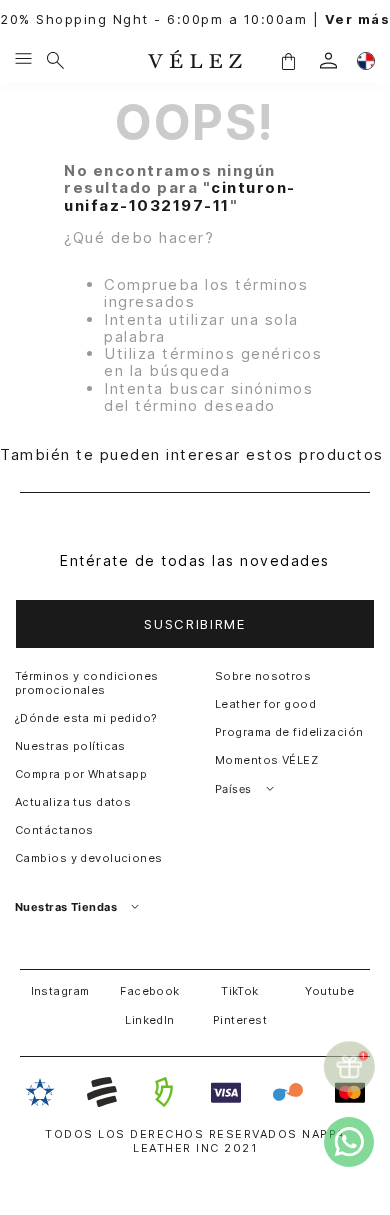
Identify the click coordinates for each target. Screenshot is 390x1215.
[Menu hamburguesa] (23, 60)
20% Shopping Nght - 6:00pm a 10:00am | (195, 19)
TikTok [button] (240, 991)
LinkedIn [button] (150, 1020)
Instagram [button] (60, 991)
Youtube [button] (329, 991)
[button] (288, 60)
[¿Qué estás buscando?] (55, 60)
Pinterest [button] (240, 1020)
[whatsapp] (349, 1142)
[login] (328, 60)
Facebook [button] (150, 991)
